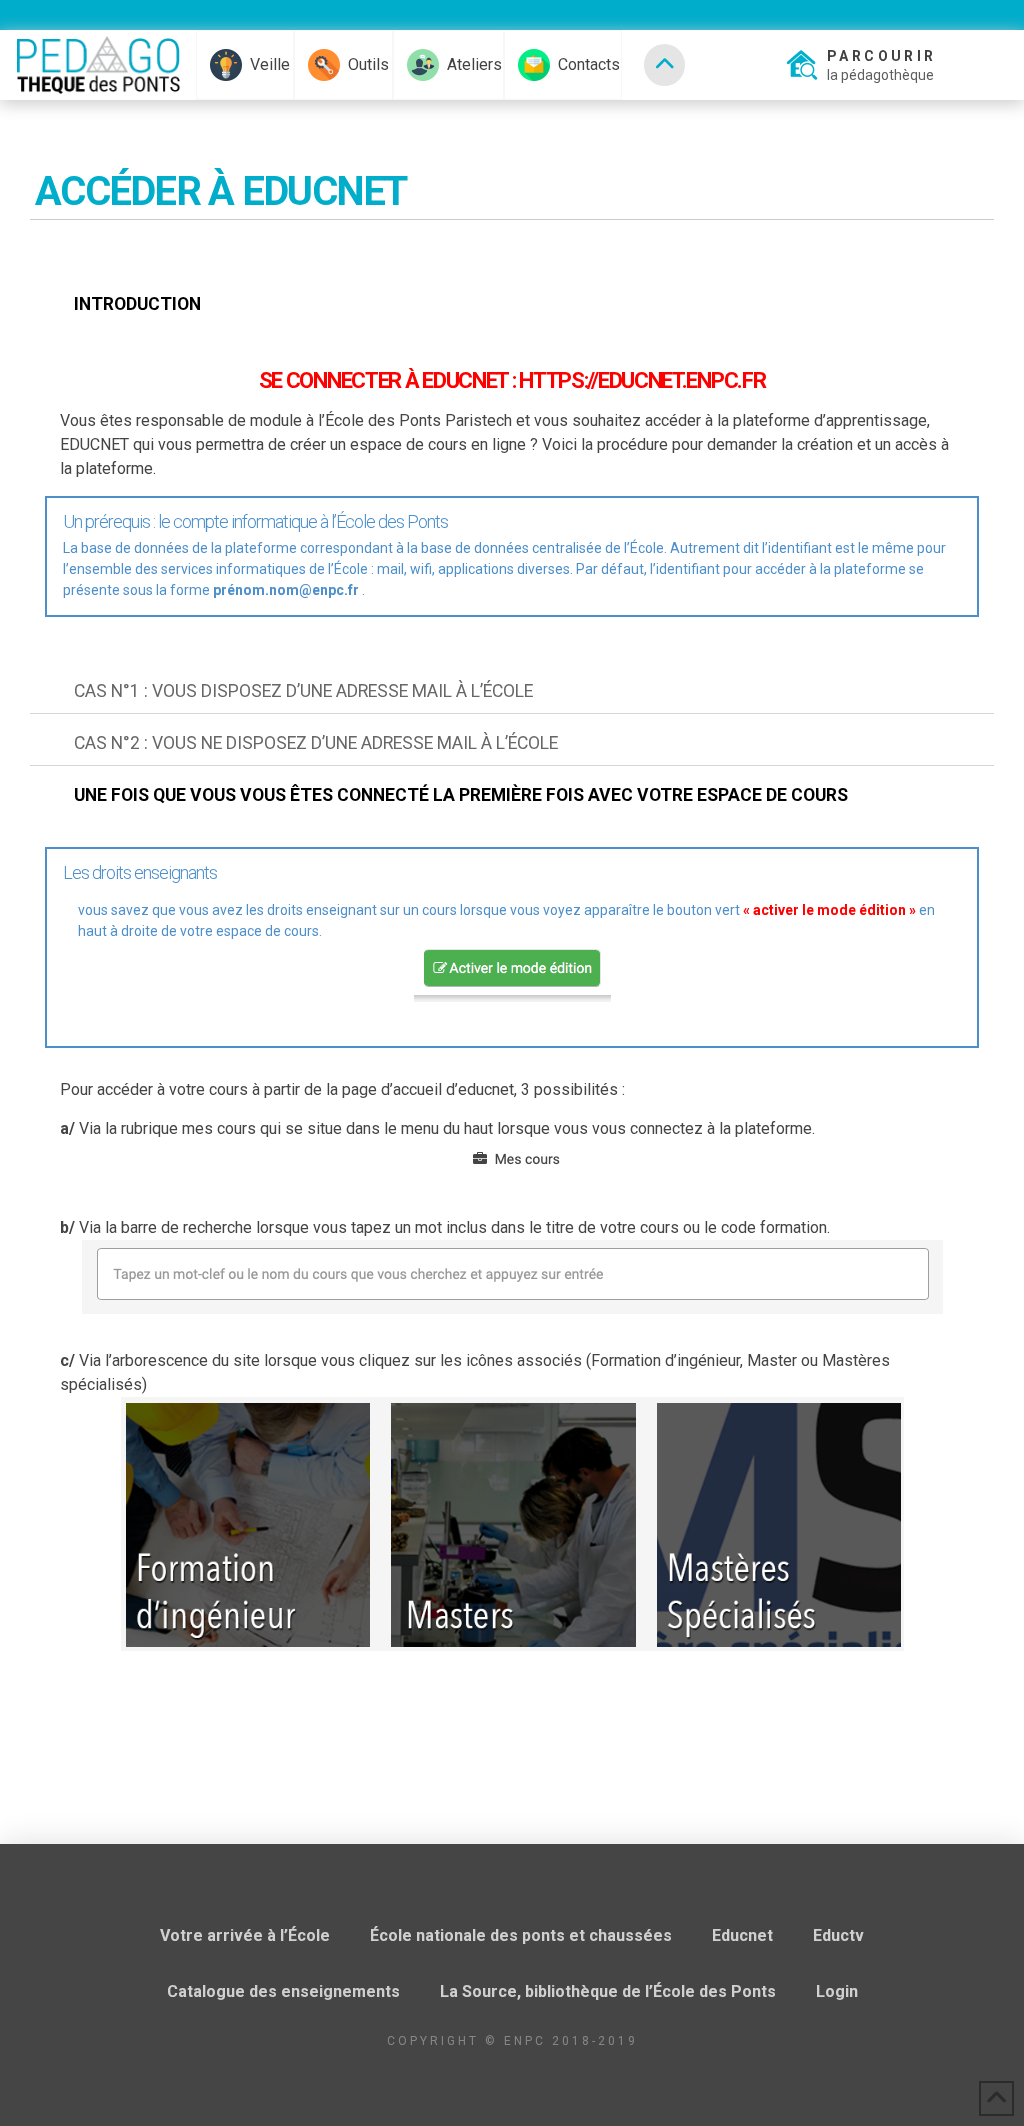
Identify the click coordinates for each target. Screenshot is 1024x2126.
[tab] (512, 304)
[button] (859, 65)
